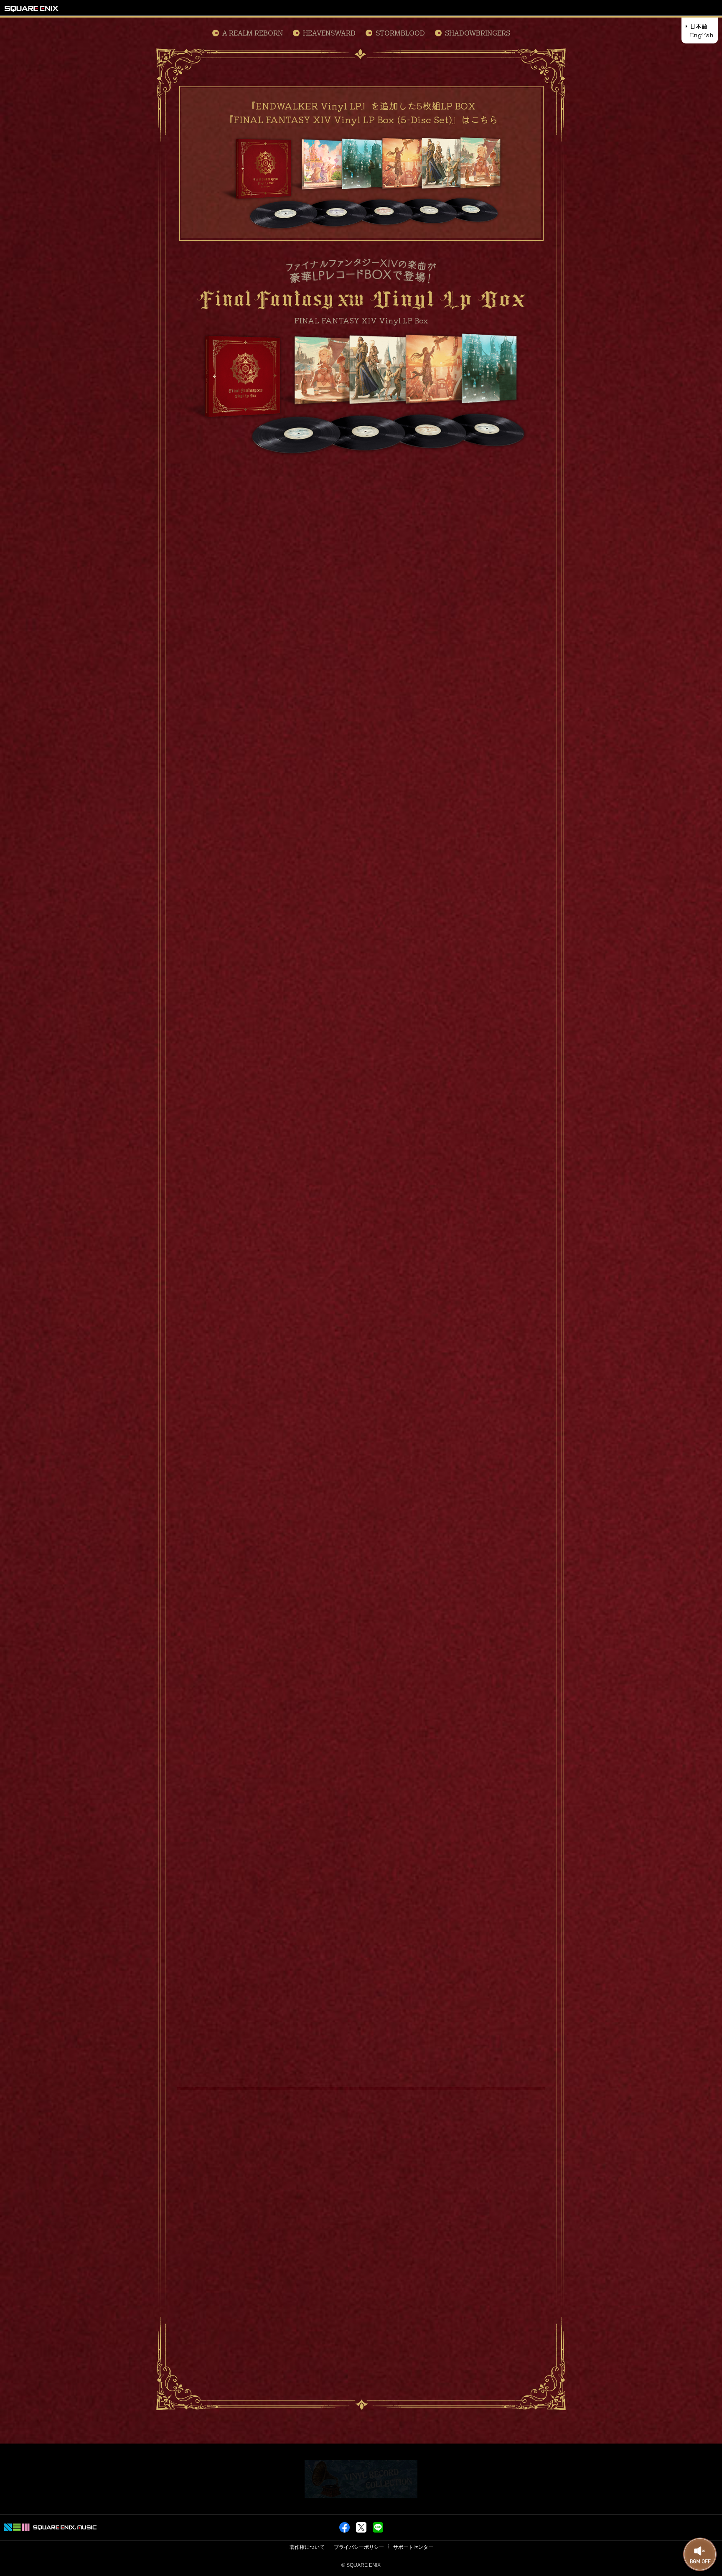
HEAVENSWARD (329, 33)
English (702, 35)
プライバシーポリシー (359, 2547)
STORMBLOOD (400, 33)
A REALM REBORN (253, 33)
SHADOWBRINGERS (478, 33)
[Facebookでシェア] (344, 2531)
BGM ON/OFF (700, 2555)
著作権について (307, 2547)
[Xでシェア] (361, 2531)
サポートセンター (413, 2547)
